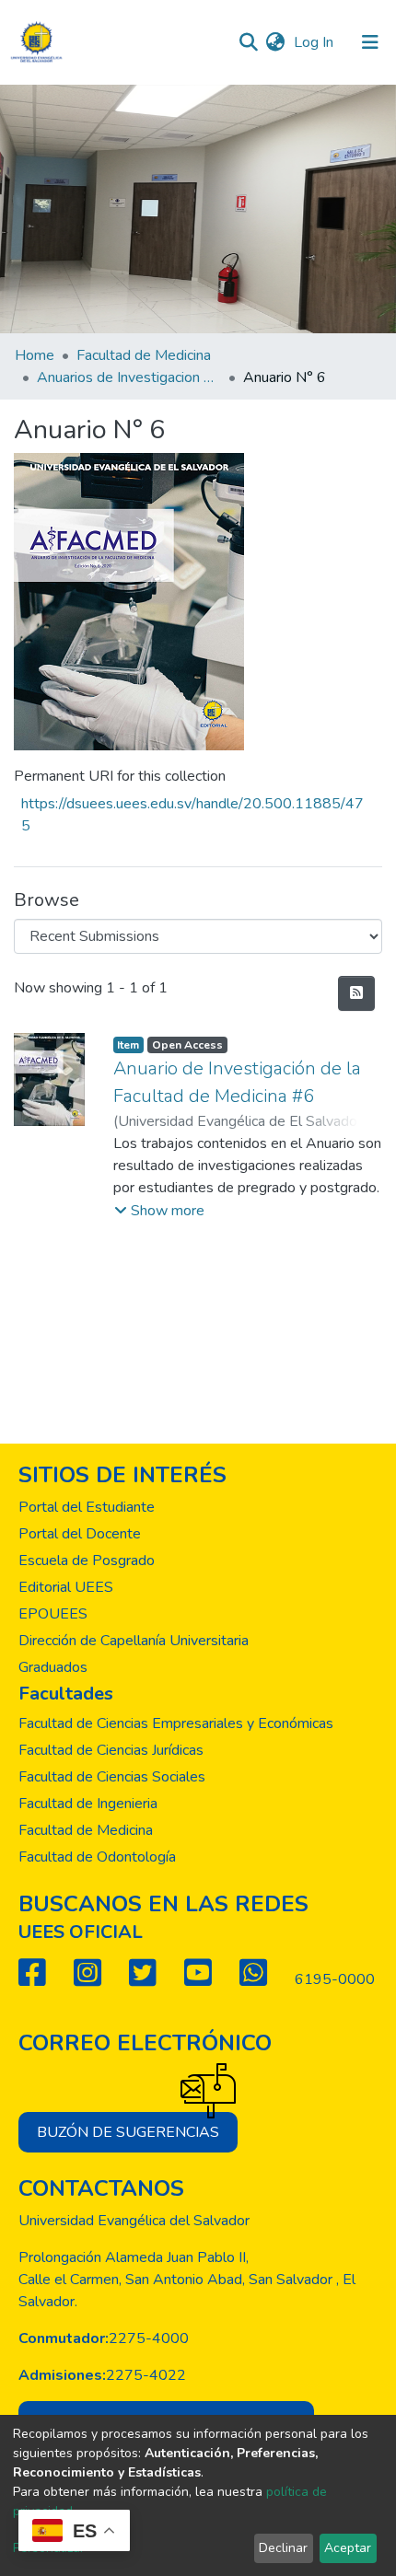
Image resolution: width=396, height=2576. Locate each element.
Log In (315, 42)
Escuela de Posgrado (87, 1561)
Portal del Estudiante (87, 1507)
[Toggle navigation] (370, 42)
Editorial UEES (66, 1587)
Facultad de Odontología (97, 1857)
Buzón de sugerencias (128, 2132)
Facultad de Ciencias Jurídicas (111, 1750)
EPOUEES (53, 1614)
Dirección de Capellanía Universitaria (134, 1641)
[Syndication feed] (356, 993)
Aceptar (348, 2548)
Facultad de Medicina (144, 355)
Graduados (53, 1667)
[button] (275, 42)
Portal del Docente (80, 1534)
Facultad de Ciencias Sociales (112, 1777)
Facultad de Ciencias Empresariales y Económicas (176, 1723)
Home (35, 355)
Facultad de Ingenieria (88, 1804)
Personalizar (49, 2548)
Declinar (283, 2548)
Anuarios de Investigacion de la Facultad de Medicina (129, 377)
